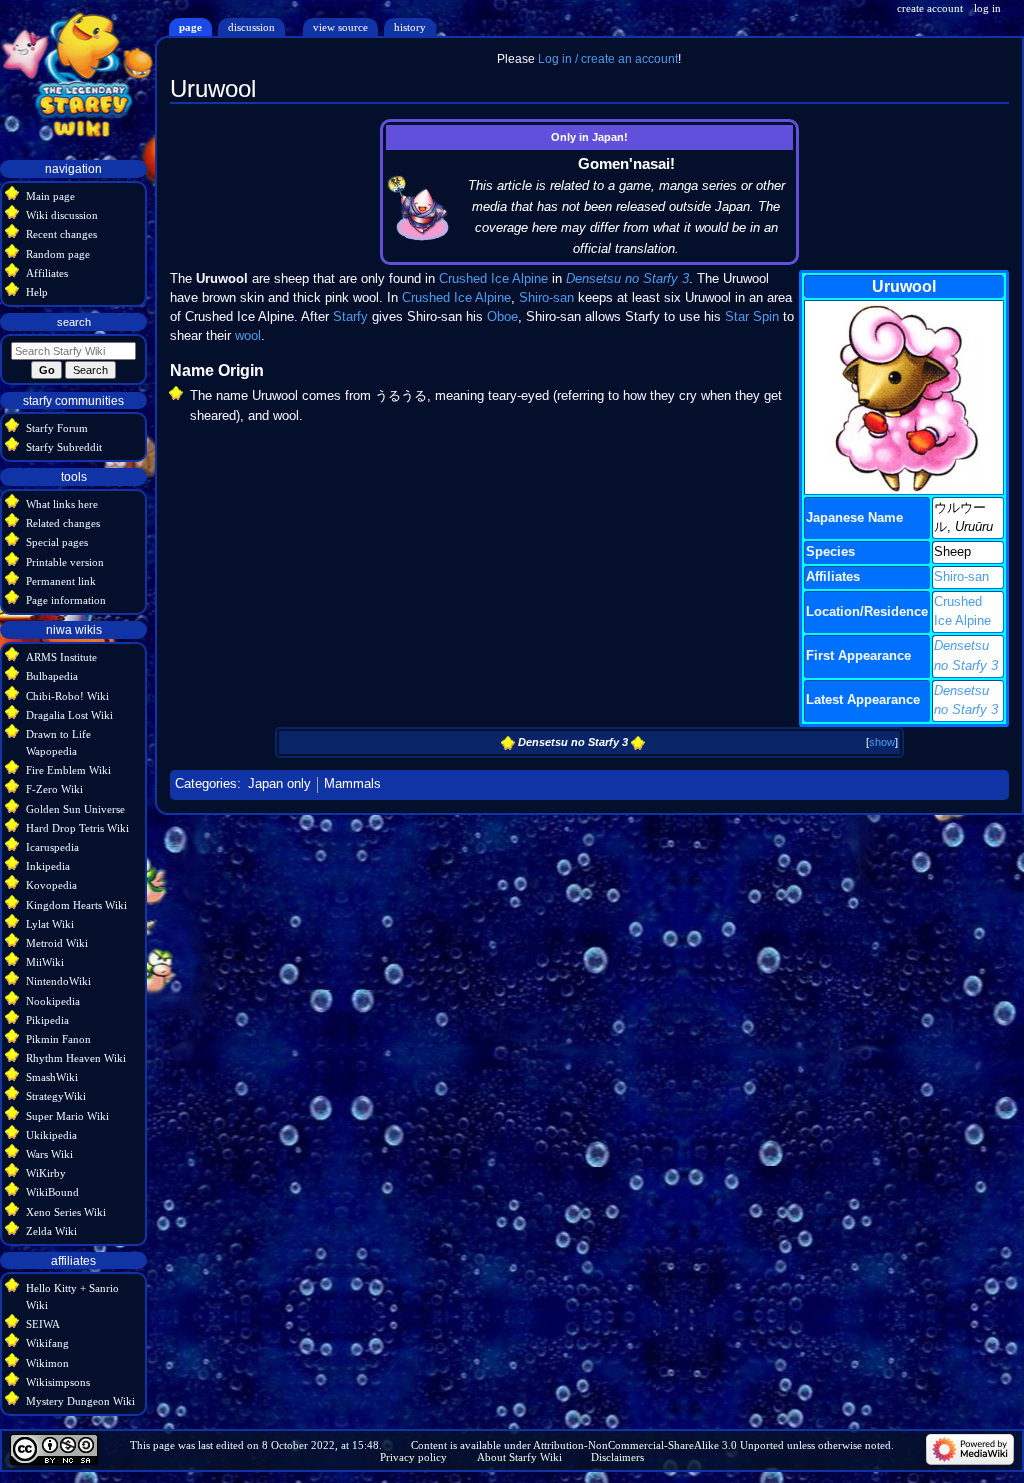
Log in (987, 8)
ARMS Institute (61, 657)
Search (74, 322)
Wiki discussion (62, 215)
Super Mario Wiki (67, 1116)
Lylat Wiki (50, 924)
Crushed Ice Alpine (493, 279)
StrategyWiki (56, 1096)
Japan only (279, 784)
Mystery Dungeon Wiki (80, 1401)
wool (248, 336)
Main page (50, 196)
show (882, 742)
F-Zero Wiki (54, 789)
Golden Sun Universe (75, 809)
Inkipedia (48, 866)
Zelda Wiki (51, 1231)
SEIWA (43, 1324)
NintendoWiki (58, 981)
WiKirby (46, 1173)
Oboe (502, 317)
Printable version (65, 562)
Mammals (352, 784)
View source (340, 27)
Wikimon (47, 1363)
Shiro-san (961, 577)
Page (190, 27)
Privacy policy (413, 1457)
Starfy (350, 317)
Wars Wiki (49, 1154)
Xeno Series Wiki (66, 1212)
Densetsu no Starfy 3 (627, 279)
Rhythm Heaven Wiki (76, 1058)
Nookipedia (53, 1001)
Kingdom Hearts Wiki (76, 905)
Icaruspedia (52, 847)
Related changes (63, 523)
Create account (930, 8)
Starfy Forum (57, 428)
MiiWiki (45, 962)
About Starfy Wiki (519, 1457)
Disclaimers (617, 1457)
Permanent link (61, 581)
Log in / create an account (608, 59)
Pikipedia (47, 1020)
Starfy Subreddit (64, 447)
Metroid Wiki (57, 943)
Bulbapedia (52, 676)
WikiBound (52, 1192)
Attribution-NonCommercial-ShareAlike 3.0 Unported (658, 1445)
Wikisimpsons (58, 1382)
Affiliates (47, 273)
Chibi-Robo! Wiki (67, 696)
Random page (58, 254)
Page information (66, 600)
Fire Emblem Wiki (68, 770)
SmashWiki (52, 1077)
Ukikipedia (51, 1135)
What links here (62, 504)
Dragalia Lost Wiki (69, 715)
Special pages (57, 542)
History (410, 27)
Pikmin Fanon (58, 1039)
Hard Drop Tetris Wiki (77, 828)
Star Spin (752, 317)
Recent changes (61, 234)
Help (37, 292)
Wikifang (47, 1343)
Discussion (251, 27)
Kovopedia (51, 885)
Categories (206, 784)
